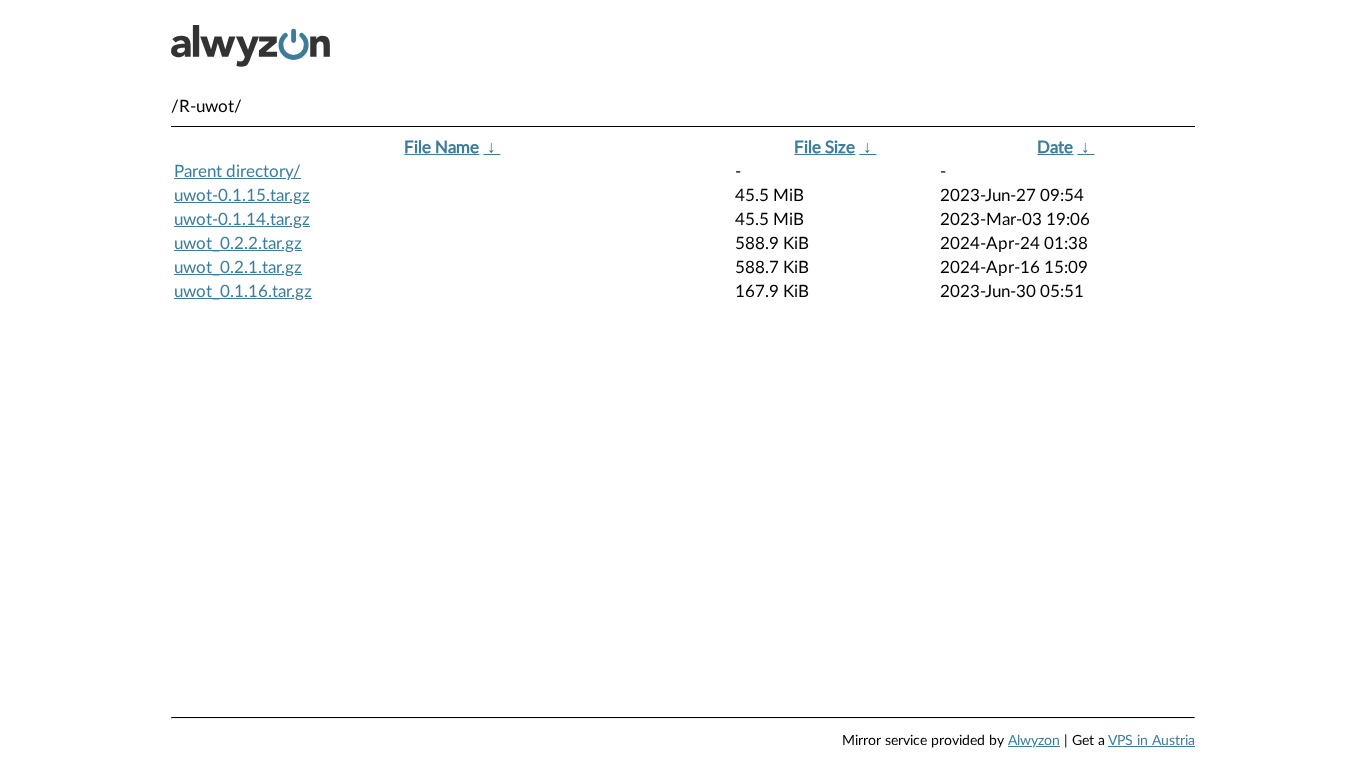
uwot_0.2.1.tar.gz (238, 267)
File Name (441, 147)
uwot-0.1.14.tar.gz (242, 219)
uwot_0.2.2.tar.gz (238, 243)
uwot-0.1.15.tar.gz (242, 195)
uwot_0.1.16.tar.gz (243, 291)
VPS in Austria (1151, 741)
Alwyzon (1034, 741)
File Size (824, 147)
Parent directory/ (237, 171)
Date (1055, 147)
